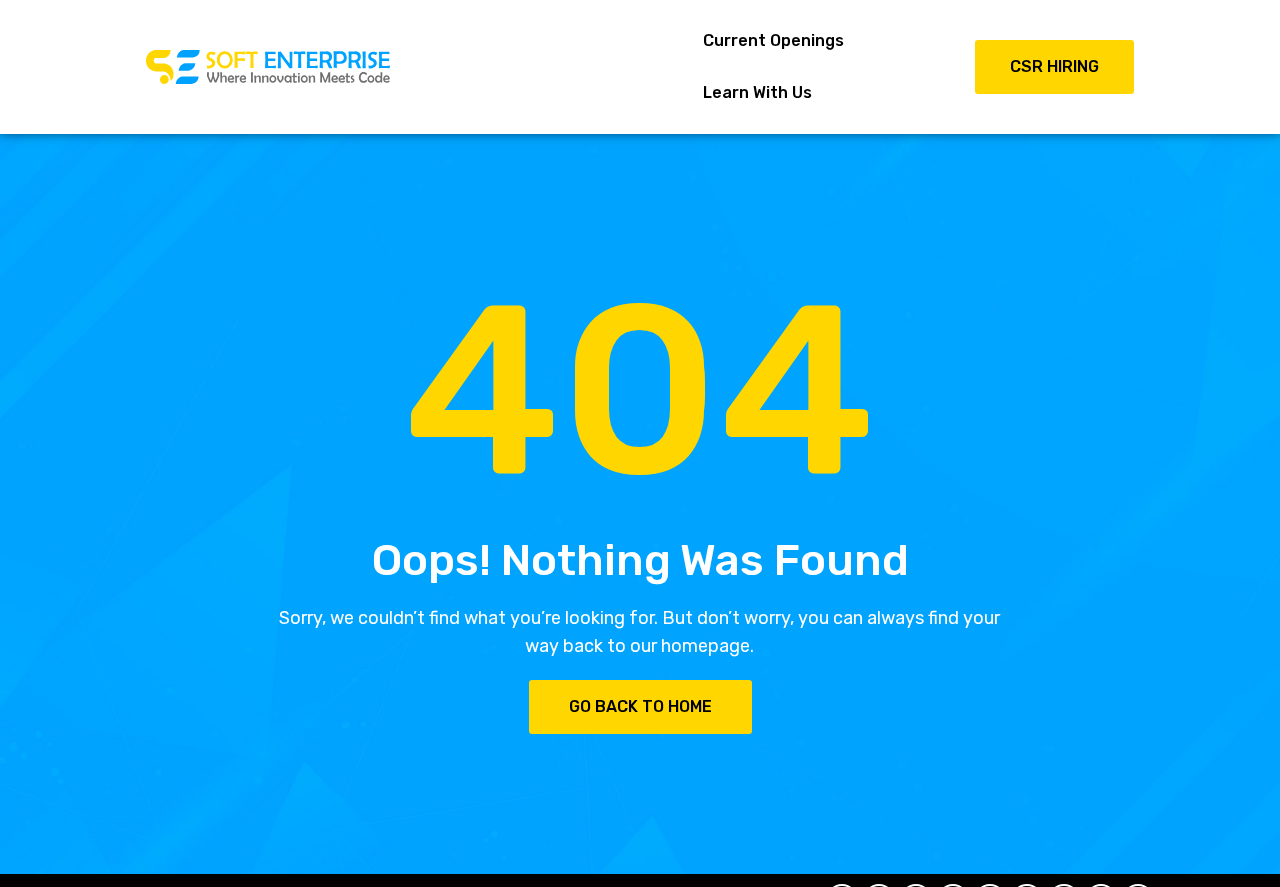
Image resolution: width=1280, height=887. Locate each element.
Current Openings (773, 40)
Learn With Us (757, 92)
